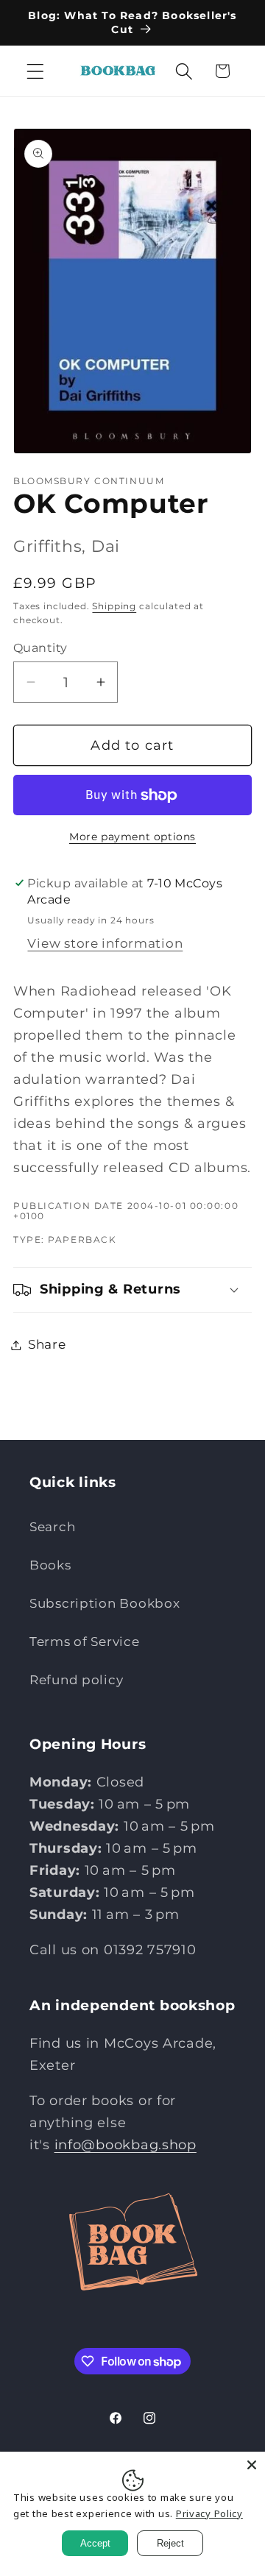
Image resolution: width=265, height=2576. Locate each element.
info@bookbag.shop (126, 2145)
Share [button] (47, 1344)
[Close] (252, 2465)
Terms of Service (85, 1642)
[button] (36, 71)
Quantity (40, 648)
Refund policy (76, 1680)
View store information (105, 943)
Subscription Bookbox (105, 1603)
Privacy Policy (209, 2513)
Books (50, 1565)
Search (52, 1527)
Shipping (114, 606)
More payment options (132, 837)
